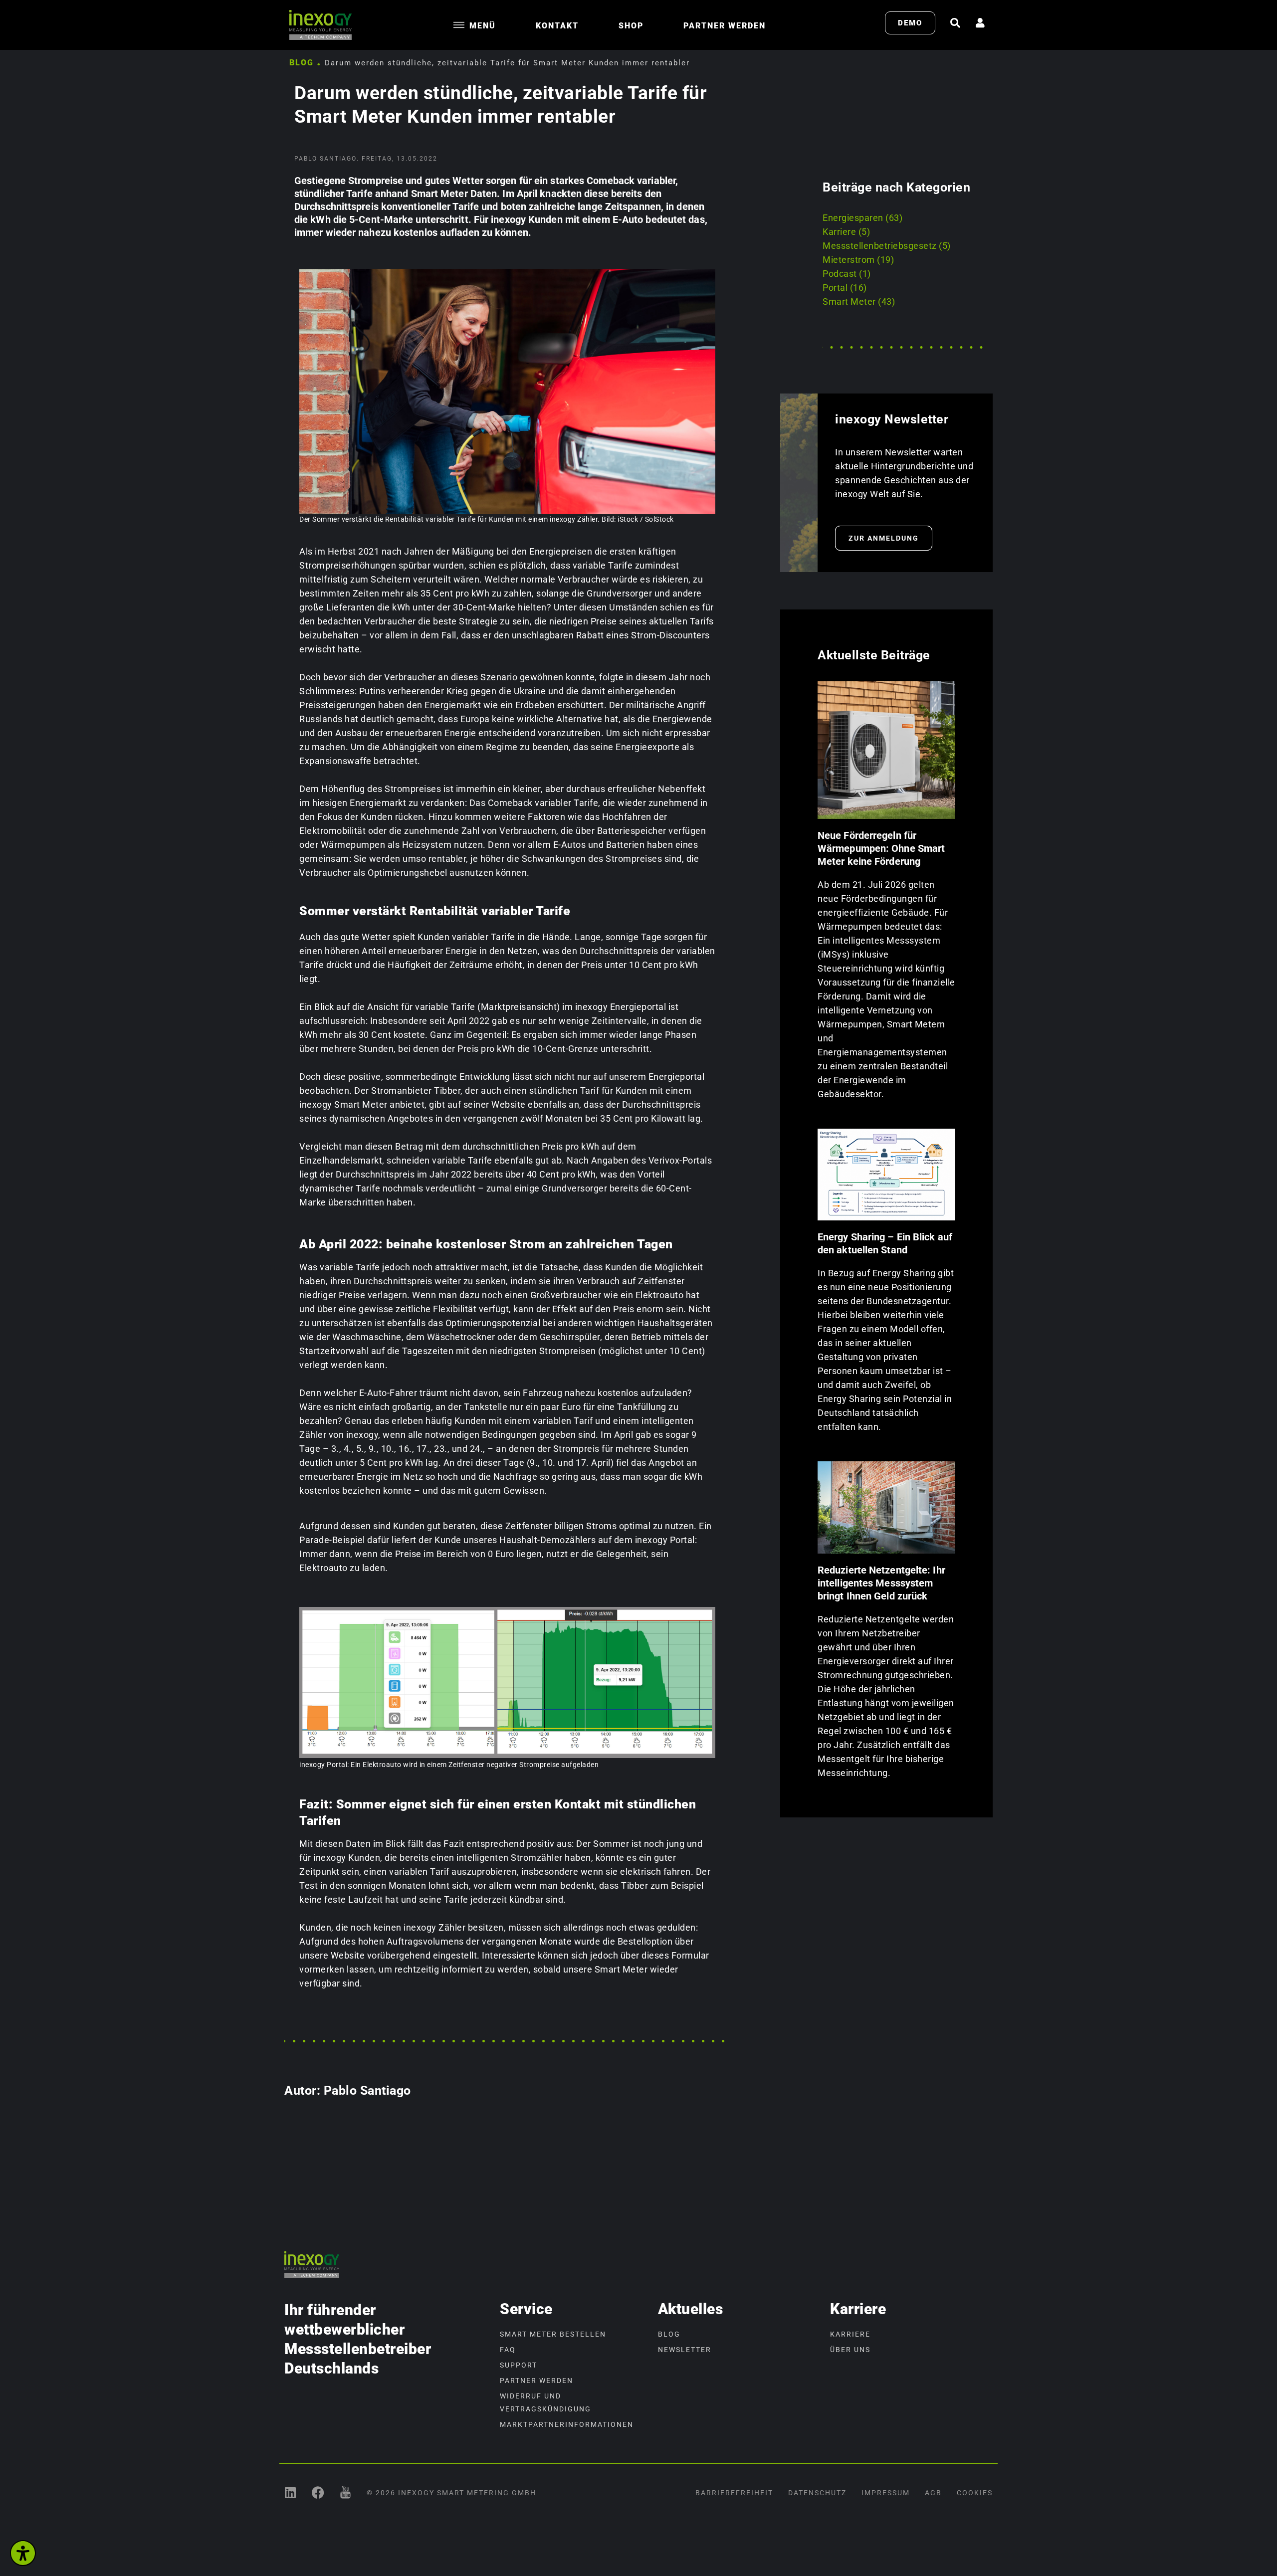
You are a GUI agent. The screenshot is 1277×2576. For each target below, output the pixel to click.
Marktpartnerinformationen (567, 2424)
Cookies (975, 2493)
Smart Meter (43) (859, 301)
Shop (631, 26)
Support (519, 2365)
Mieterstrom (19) (858, 260)
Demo (910, 23)
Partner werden (725, 26)
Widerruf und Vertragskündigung (545, 2402)
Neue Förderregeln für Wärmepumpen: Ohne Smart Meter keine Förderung (881, 848)
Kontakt (557, 26)
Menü (483, 26)
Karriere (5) (846, 232)
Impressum (886, 2493)
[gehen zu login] (980, 23)
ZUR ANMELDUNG (884, 538)
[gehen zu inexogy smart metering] (291, 2492)
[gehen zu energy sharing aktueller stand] (886, 1175)
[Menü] (459, 25)
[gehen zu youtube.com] (345, 2492)
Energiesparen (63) (862, 218)
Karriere (850, 2334)
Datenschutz (817, 2493)
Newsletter (685, 2350)
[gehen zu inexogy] (318, 2492)
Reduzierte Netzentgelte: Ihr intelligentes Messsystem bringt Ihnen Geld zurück (881, 1583)
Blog (302, 63)
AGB (933, 2493)
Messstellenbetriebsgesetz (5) (887, 246)
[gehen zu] (955, 23)
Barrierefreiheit (734, 2493)
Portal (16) (845, 288)
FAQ (508, 2350)
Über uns (850, 2350)
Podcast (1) (847, 274)
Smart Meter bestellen (553, 2334)
